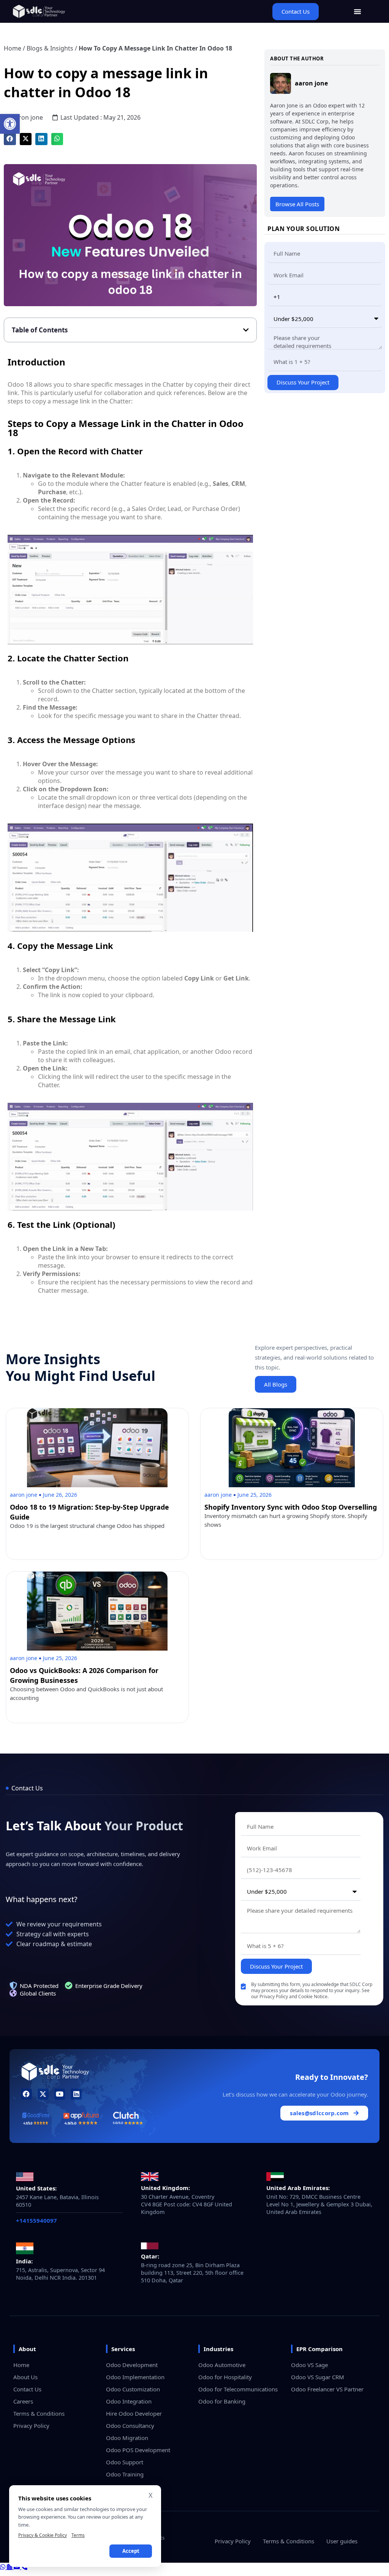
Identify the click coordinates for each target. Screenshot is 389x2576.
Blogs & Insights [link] (50, 48)
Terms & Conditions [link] (39, 2413)
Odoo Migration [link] (127, 2438)
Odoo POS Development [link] (138, 2450)
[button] (10, 139)
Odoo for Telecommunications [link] (238, 2389)
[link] (10, 124)
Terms (78, 2535)
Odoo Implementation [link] (135, 2377)
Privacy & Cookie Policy (43, 2535)
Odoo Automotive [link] (222, 2365)
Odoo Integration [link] (129, 2401)
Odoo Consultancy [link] (130, 2426)
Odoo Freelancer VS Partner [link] (327, 2389)
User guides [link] (342, 2541)
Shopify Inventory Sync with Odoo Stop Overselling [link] (291, 1507)
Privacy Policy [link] (31, 2426)
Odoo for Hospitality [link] (225, 2377)
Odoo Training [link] (125, 2474)
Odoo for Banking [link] (222, 2401)
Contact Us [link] (27, 2389)
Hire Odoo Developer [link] (134, 2413)
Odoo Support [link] (125, 2462)
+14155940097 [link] (36, 2220)
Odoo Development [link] (132, 2365)
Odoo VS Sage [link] (309, 2365)
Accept (131, 2551)
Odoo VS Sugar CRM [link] (318, 2377)
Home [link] (13, 48)
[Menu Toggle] (357, 11)
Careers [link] (23, 2401)
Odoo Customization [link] (133, 2389)
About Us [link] (25, 2377)
